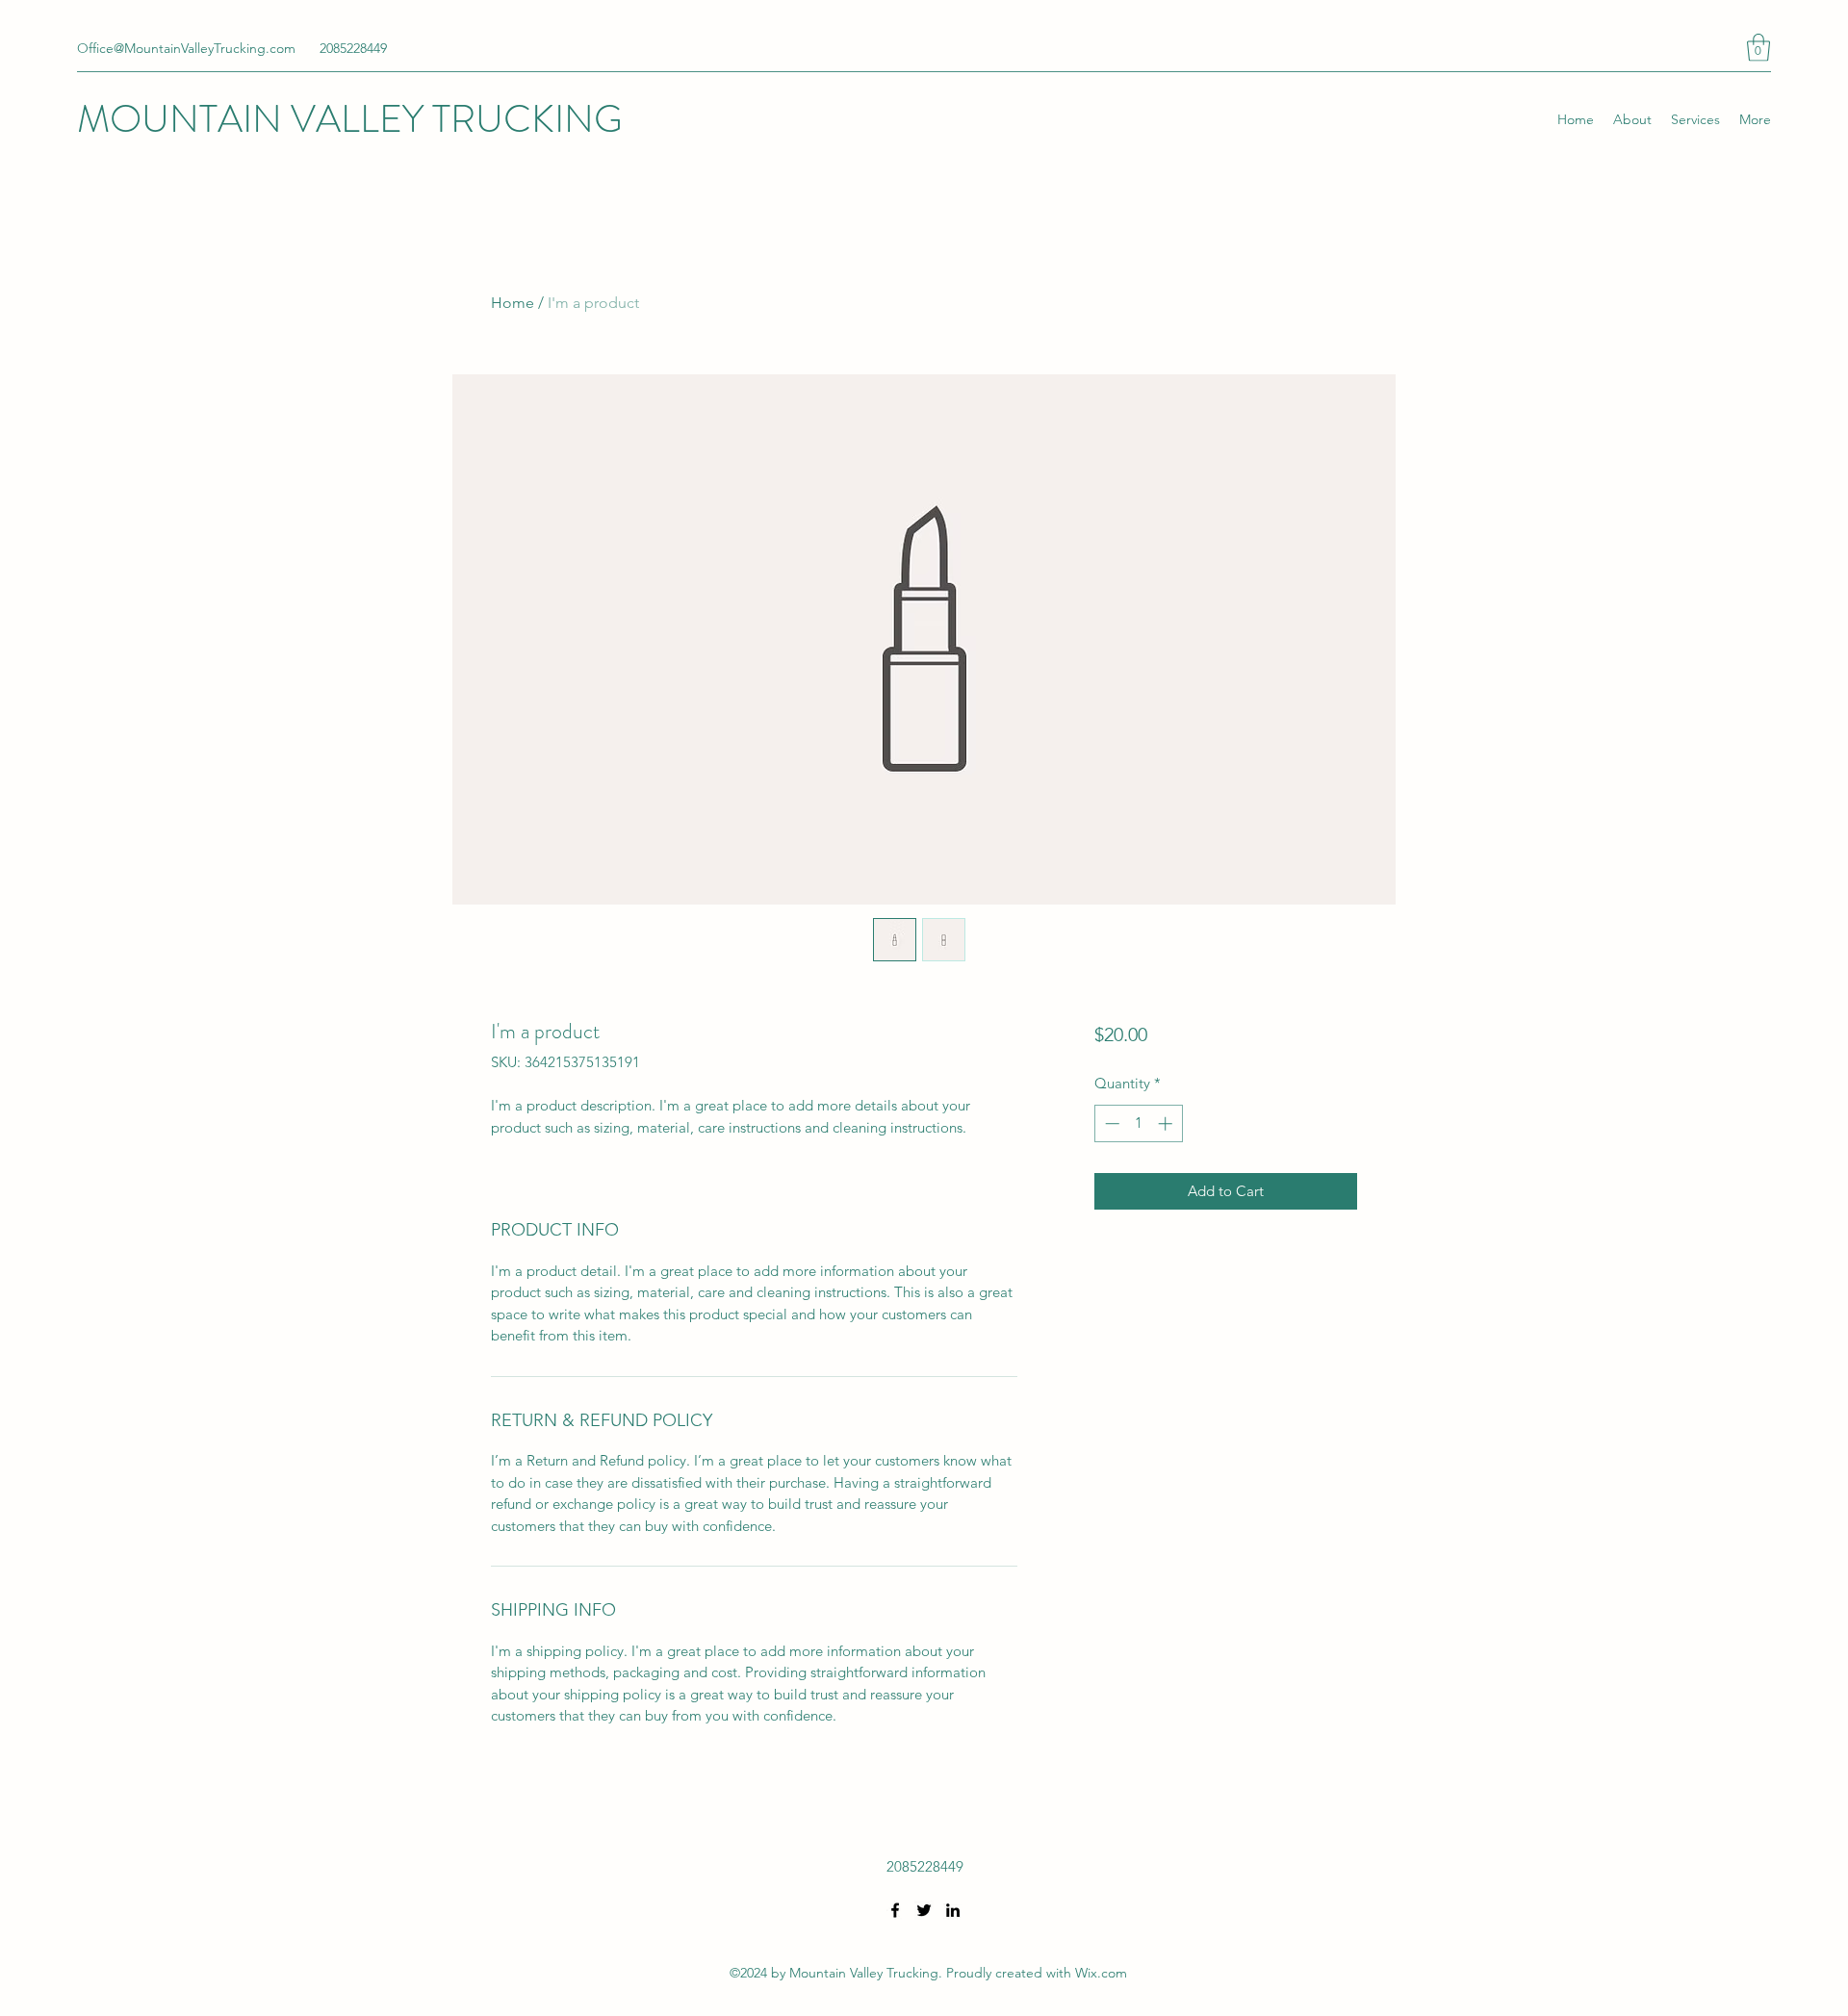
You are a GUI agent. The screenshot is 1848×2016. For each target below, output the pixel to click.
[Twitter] (924, 1910)
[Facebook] (895, 1910)
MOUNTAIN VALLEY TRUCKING (350, 119)
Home (513, 303)
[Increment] (1167, 1123)
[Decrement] (1110, 1123)
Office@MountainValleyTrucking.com (186, 48)
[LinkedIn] (953, 1910)
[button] (1758, 48)
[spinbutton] (1138, 1123)
